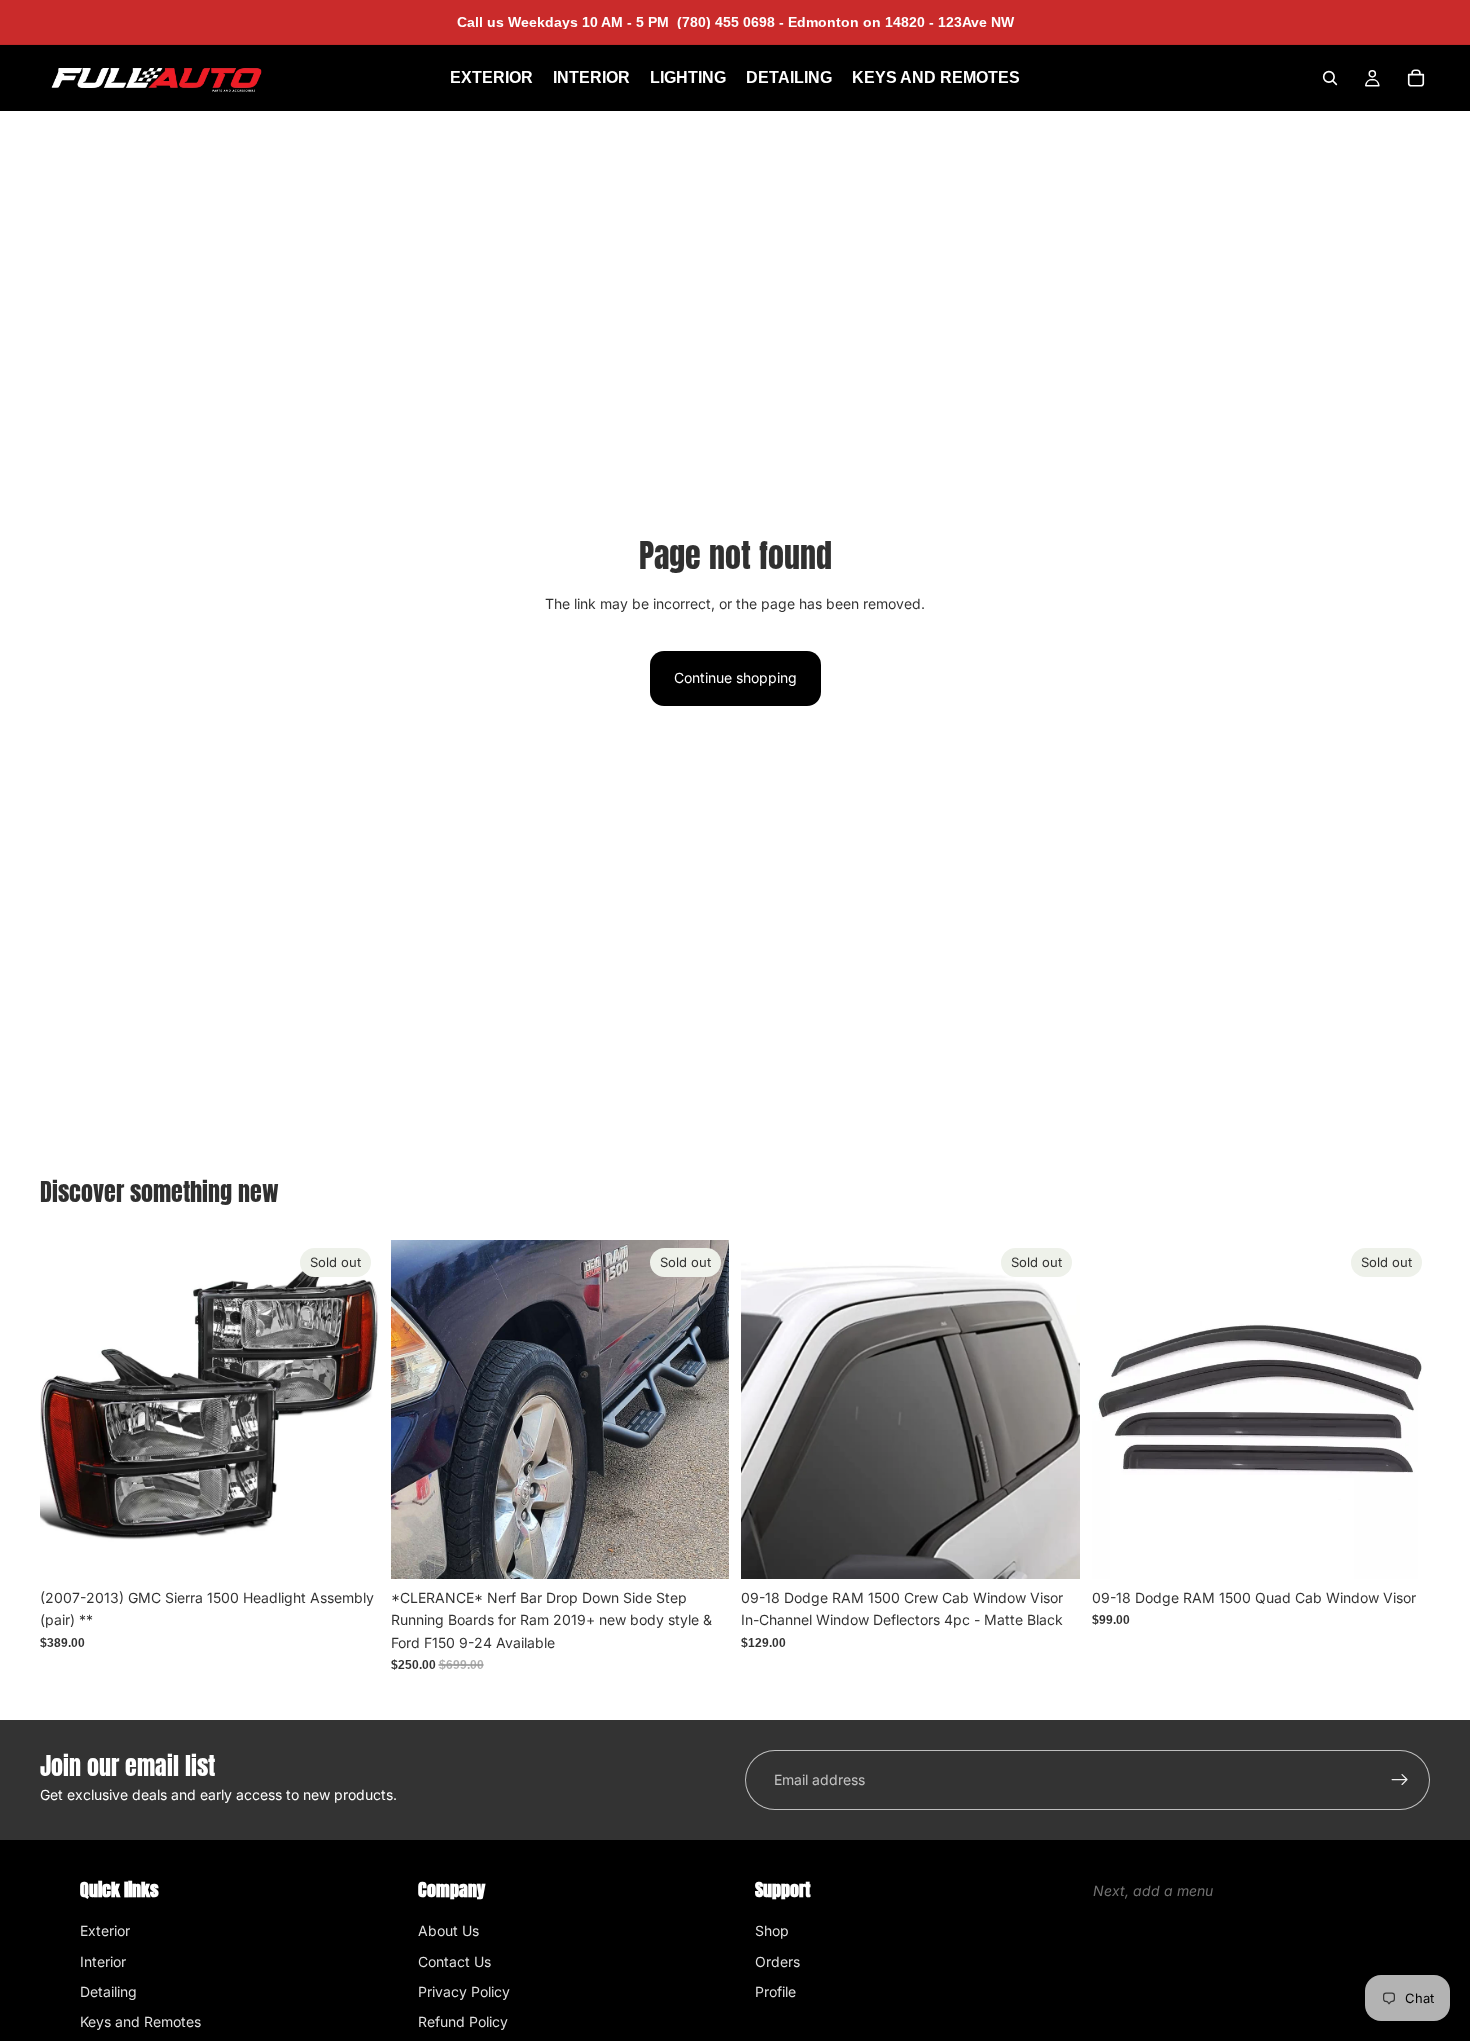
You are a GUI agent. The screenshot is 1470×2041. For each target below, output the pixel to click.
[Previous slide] (421, 1409)
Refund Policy (463, 2021)
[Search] (1330, 78)
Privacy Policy (464, 1991)
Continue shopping (735, 677)
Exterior (105, 1930)
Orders (777, 1961)
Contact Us (454, 1961)
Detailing (108, 1991)
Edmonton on (899, 22)
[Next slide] (699, 1409)
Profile (775, 1991)
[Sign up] (1400, 1780)
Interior (103, 1961)
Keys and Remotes (140, 2021)
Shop (772, 1930)
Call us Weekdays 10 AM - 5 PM (620, 22)
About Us (448, 1930)
